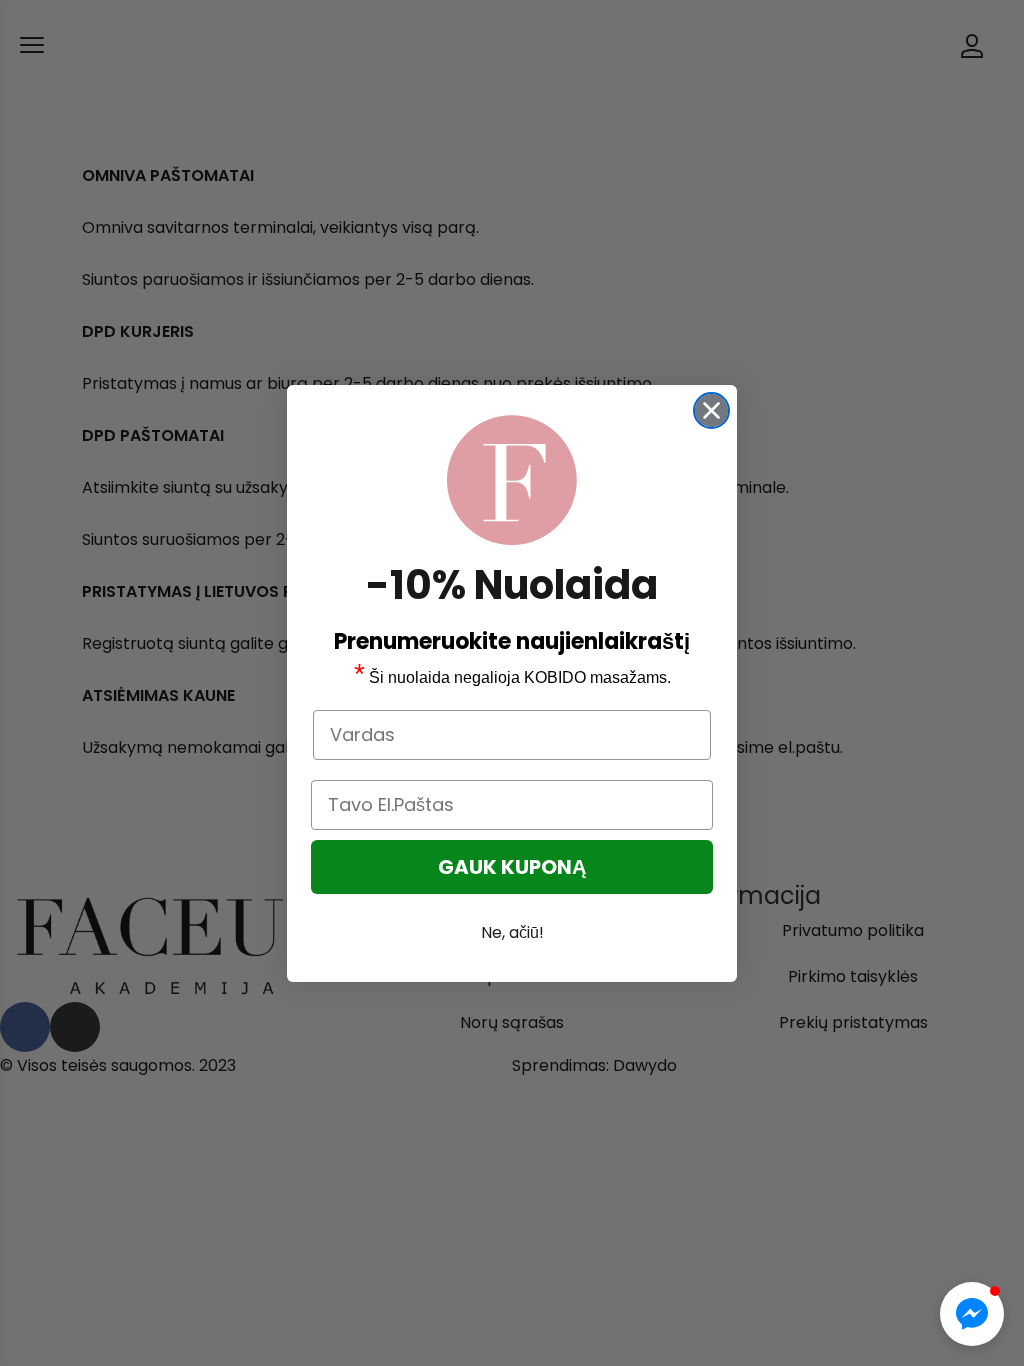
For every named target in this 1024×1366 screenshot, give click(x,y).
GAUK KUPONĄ (512, 867)
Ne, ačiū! (512, 932)
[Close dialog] (711, 410)
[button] (972, 1314)
